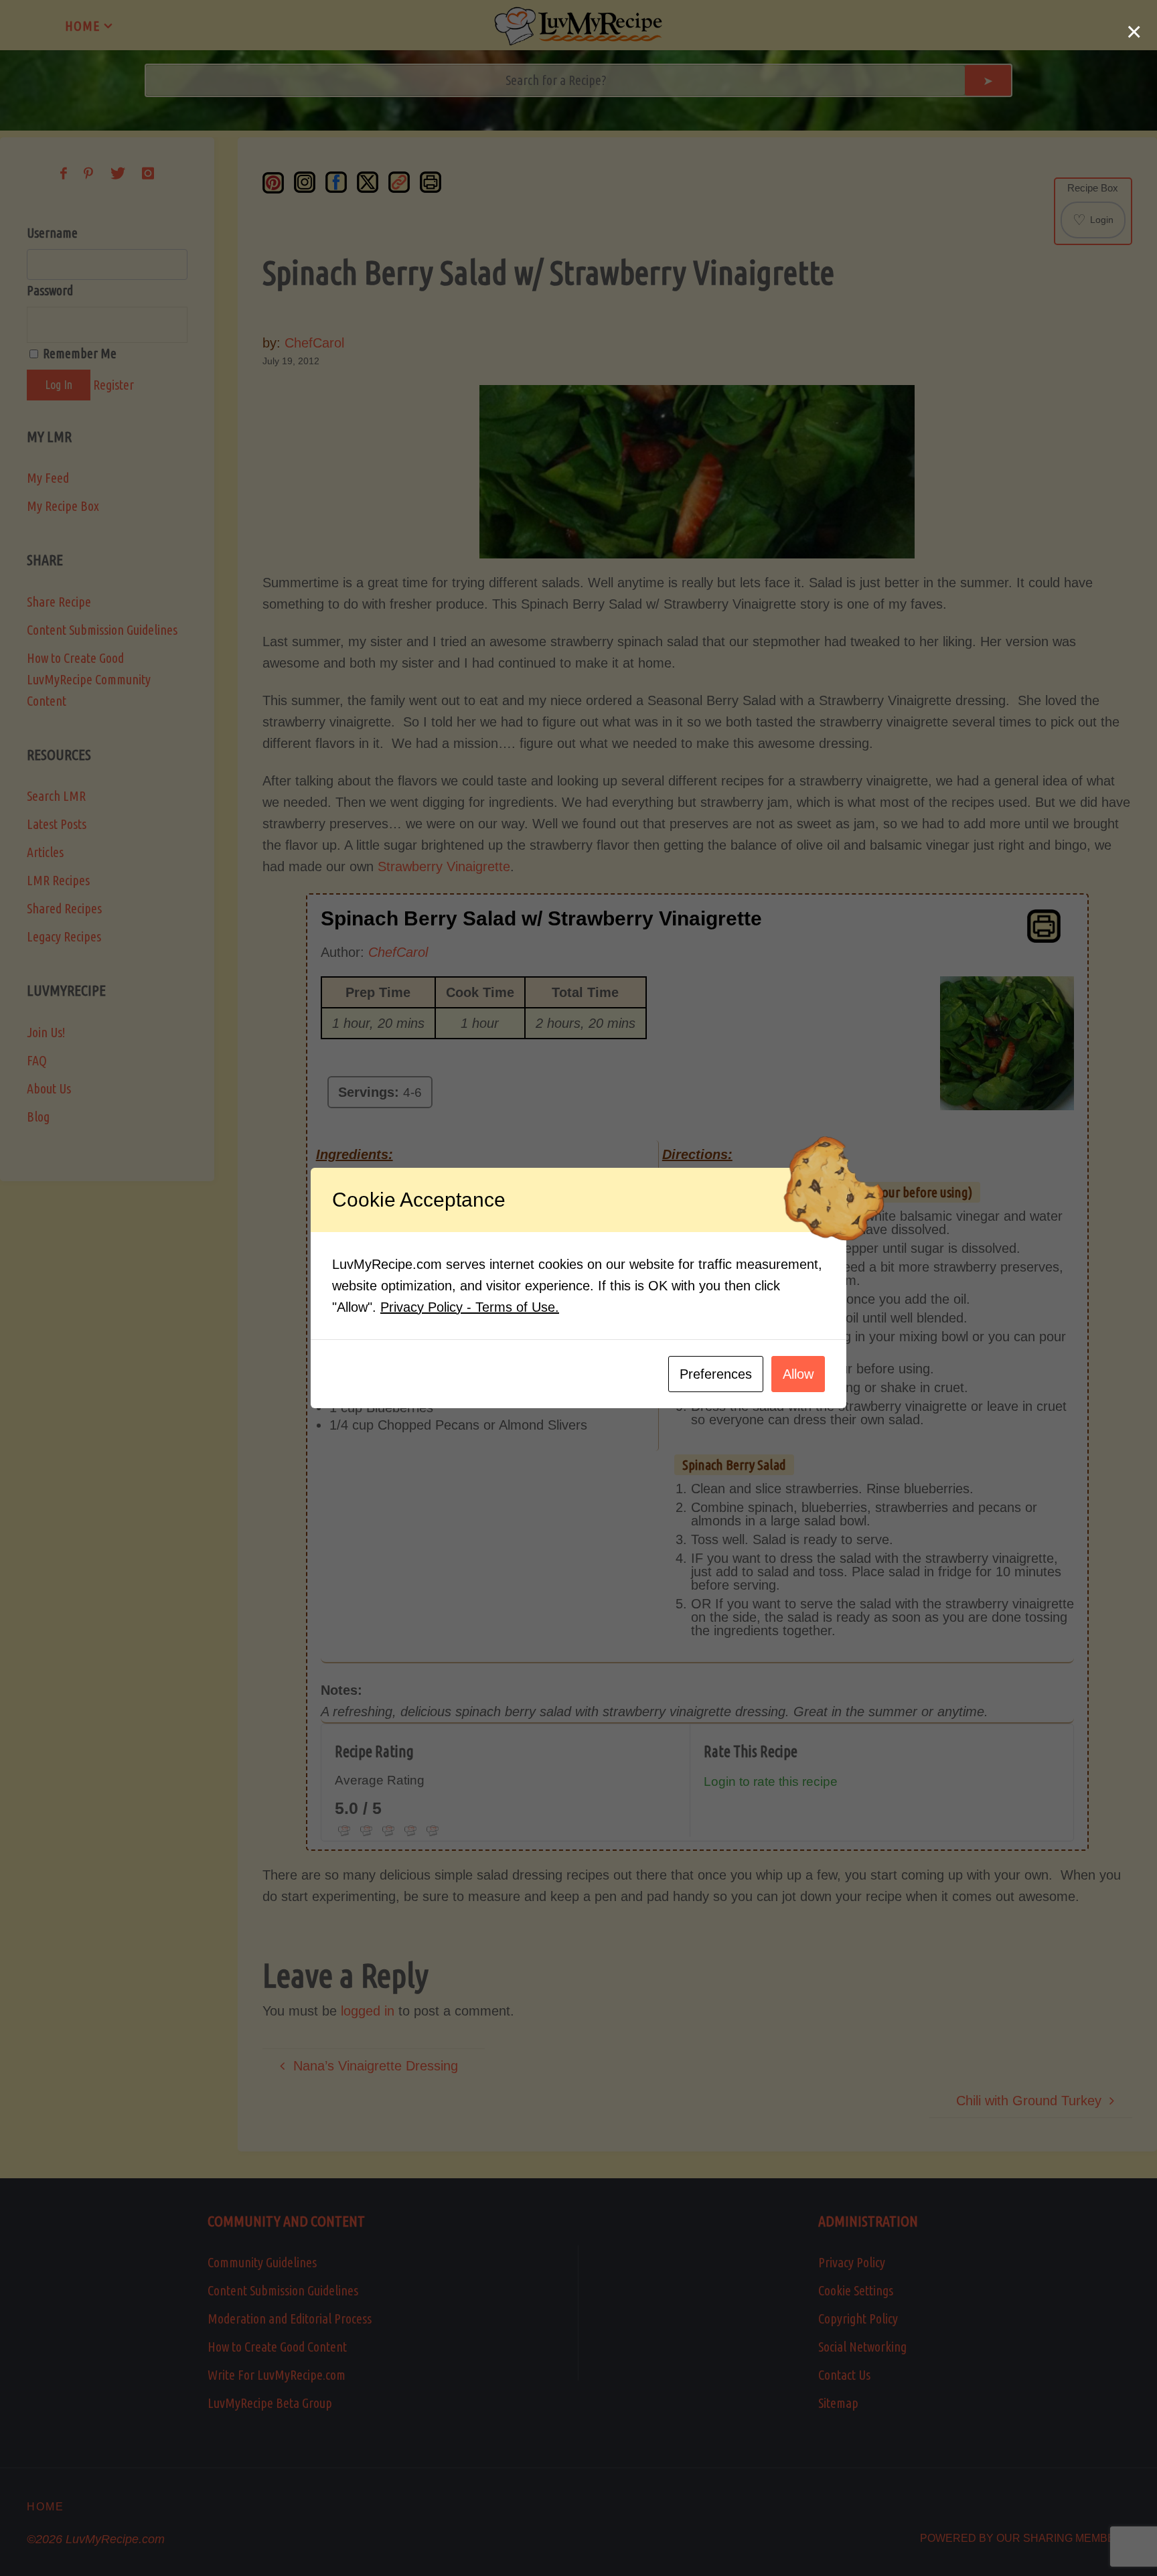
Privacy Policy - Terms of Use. (470, 1307)
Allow (798, 1374)
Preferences (716, 1374)
